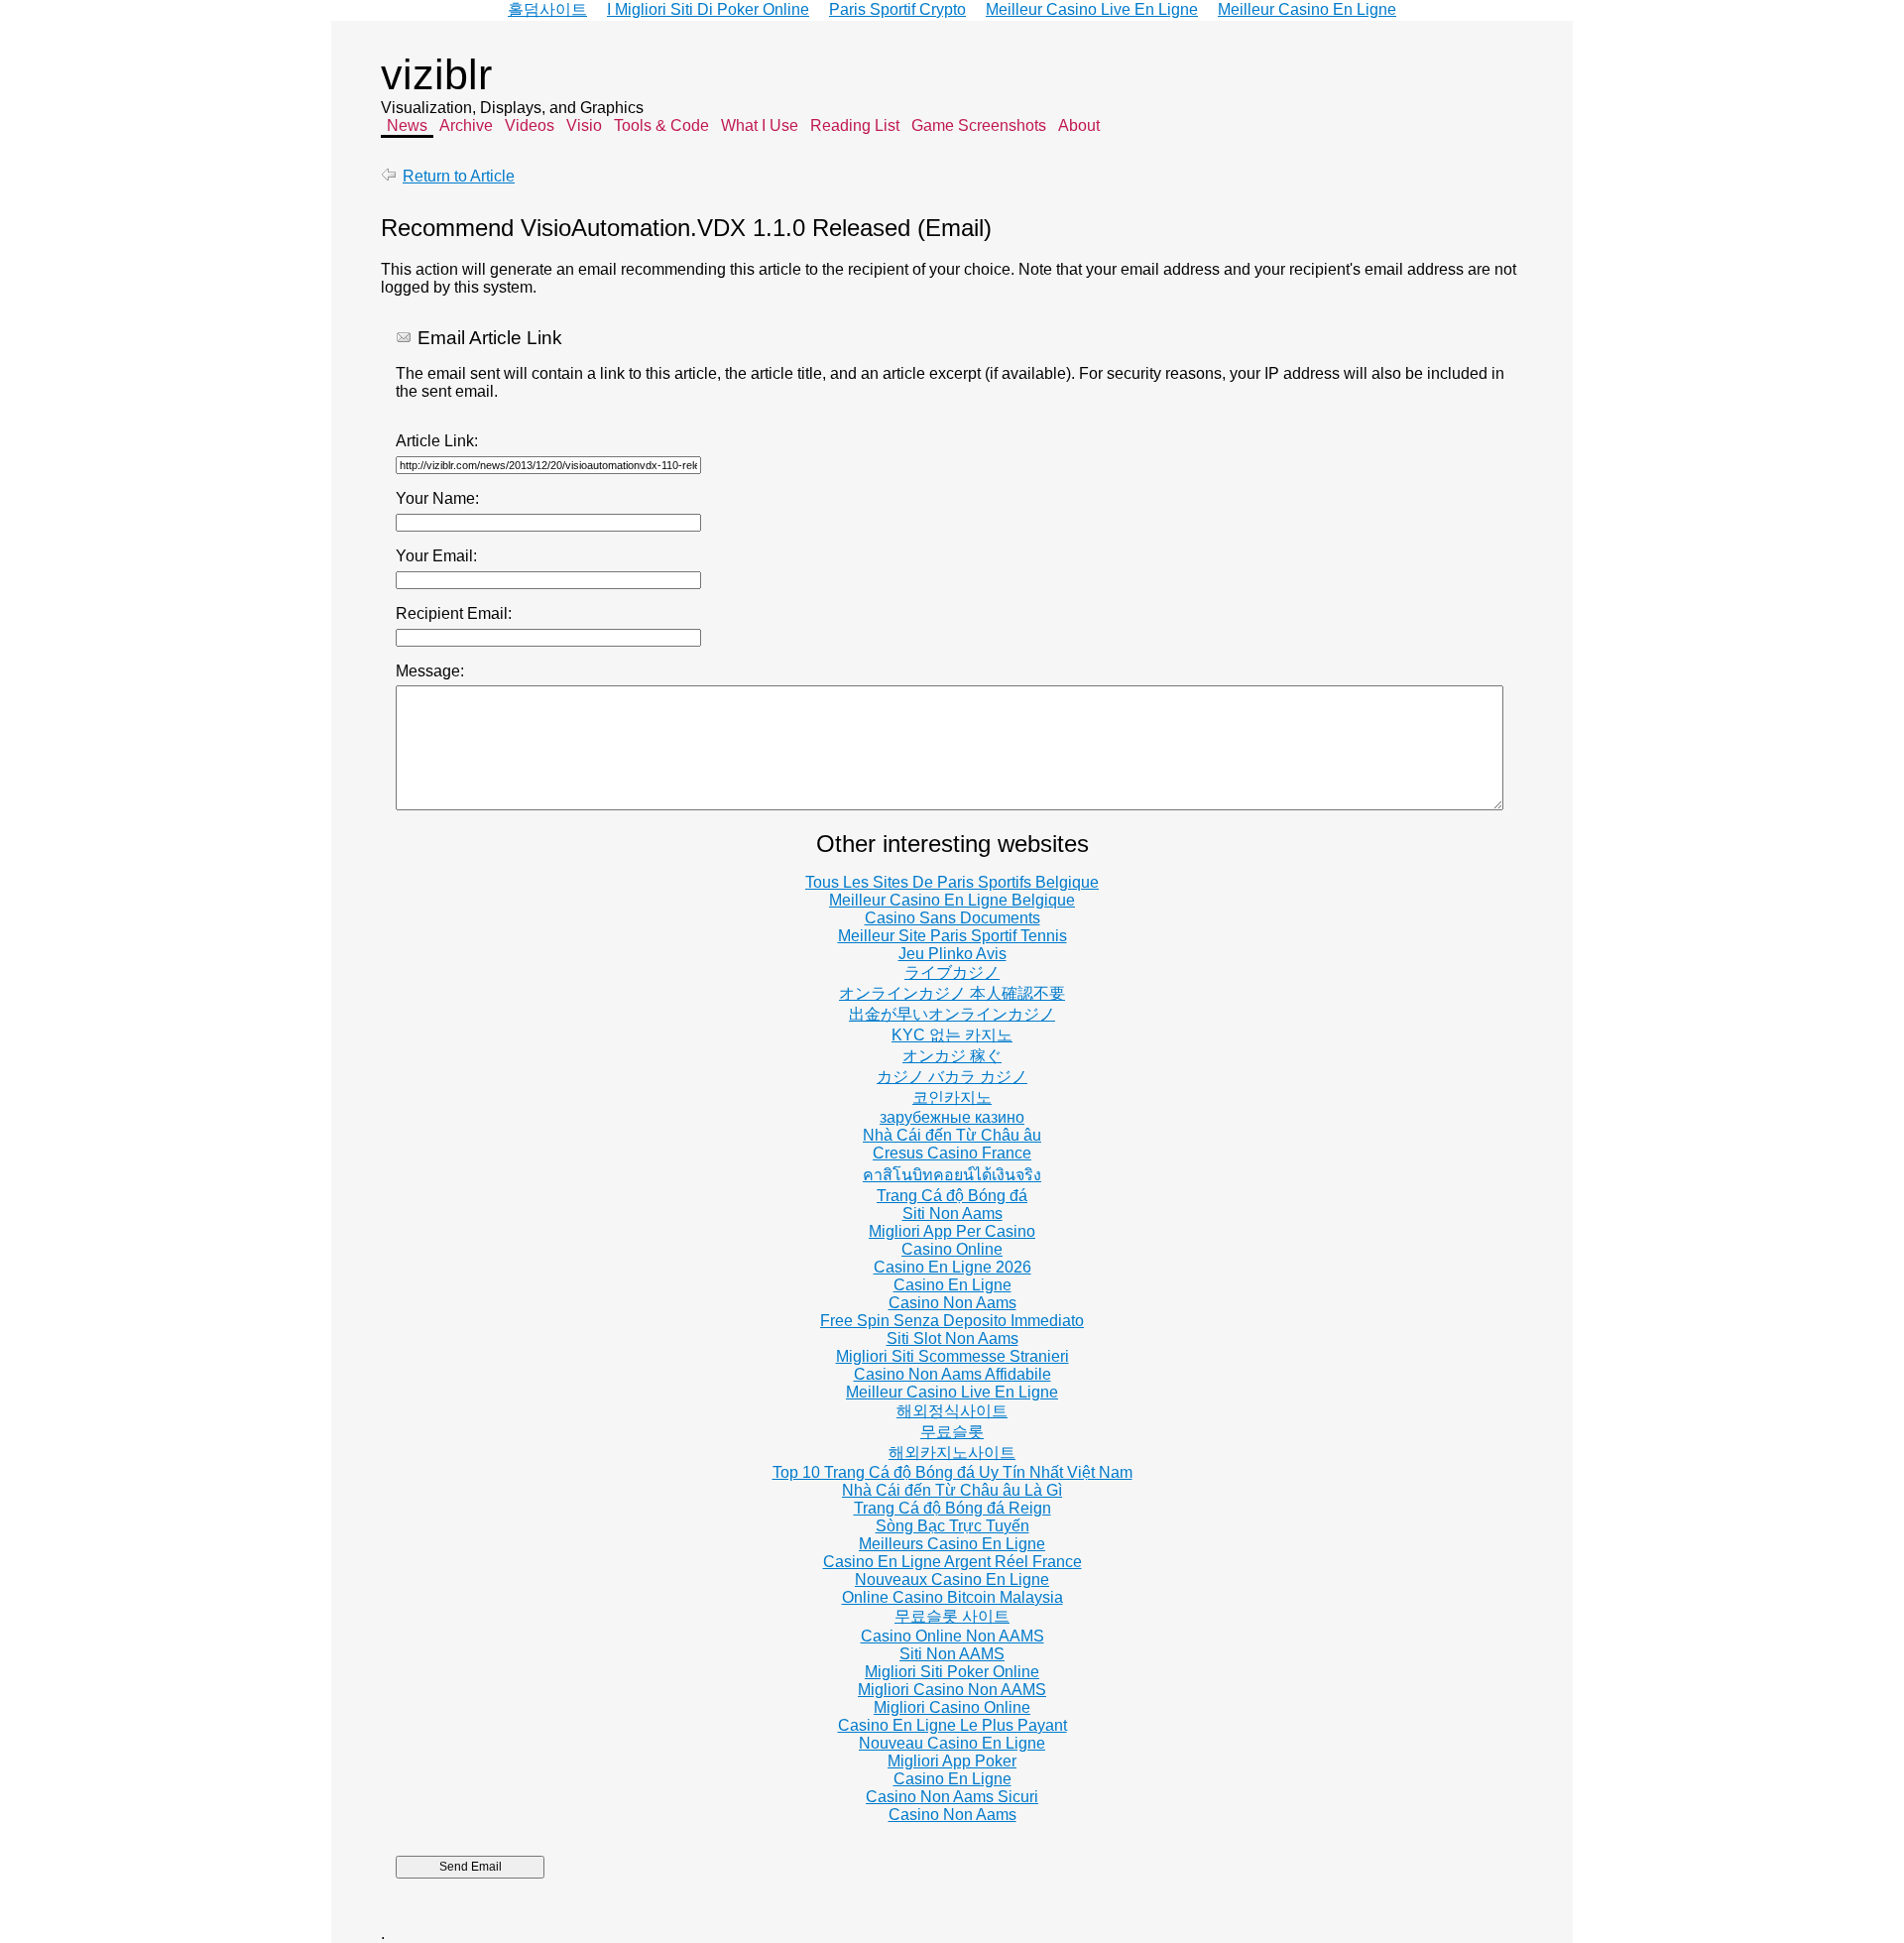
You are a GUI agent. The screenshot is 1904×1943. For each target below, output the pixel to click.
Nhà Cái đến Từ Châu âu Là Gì (952, 1490)
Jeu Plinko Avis (952, 954)
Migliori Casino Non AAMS (952, 1690)
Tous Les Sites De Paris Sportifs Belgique (952, 882)
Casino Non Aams (952, 1303)
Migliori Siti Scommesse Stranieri (952, 1356)
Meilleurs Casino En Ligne (952, 1544)
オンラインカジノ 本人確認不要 (952, 993)
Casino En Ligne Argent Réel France (952, 1562)
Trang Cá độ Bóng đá (952, 1196)
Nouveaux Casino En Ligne (952, 1579)
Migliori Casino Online (952, 1707)
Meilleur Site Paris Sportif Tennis (952, 936)
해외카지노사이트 (952, 1453)
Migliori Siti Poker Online (952, 1672)
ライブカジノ (952, 972)
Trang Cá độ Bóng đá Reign (952, 1508)
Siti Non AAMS (952, 1654)
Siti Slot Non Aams (952, 1338)
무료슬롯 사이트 (952, 1616)
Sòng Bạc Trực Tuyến (952, 1526)
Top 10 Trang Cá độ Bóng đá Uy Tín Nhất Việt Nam (952, 1472)
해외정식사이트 (952, 1411)
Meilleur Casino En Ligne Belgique (952, 900)
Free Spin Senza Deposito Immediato (952, 1321)
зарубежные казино (952, 1117)
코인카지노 (952, 1097)
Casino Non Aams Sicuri (952, 1797)
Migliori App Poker (952, 1761)
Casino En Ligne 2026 (952, 1267)
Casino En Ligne (952, 1285)
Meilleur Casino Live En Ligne (952, 1392)
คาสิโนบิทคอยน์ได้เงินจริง (952, 1175)
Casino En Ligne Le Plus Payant (952, 1725)
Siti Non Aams (952, 1214)
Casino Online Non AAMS (952, 1636)
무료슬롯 (952, 1432)
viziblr (436, 74)
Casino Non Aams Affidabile (952, 1374)
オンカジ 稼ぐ (952, 1056)
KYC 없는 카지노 (952, 1035)
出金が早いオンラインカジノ (952, 1014)
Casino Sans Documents (952, 918)
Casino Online (952, 1249)
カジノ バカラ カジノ (952, 1077)
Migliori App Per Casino (952, 1231)
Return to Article (459, 176)
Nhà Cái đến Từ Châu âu (952, 1135)
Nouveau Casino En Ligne (952, 1743)
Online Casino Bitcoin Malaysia (952, 1597)
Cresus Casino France (952, 1153)
